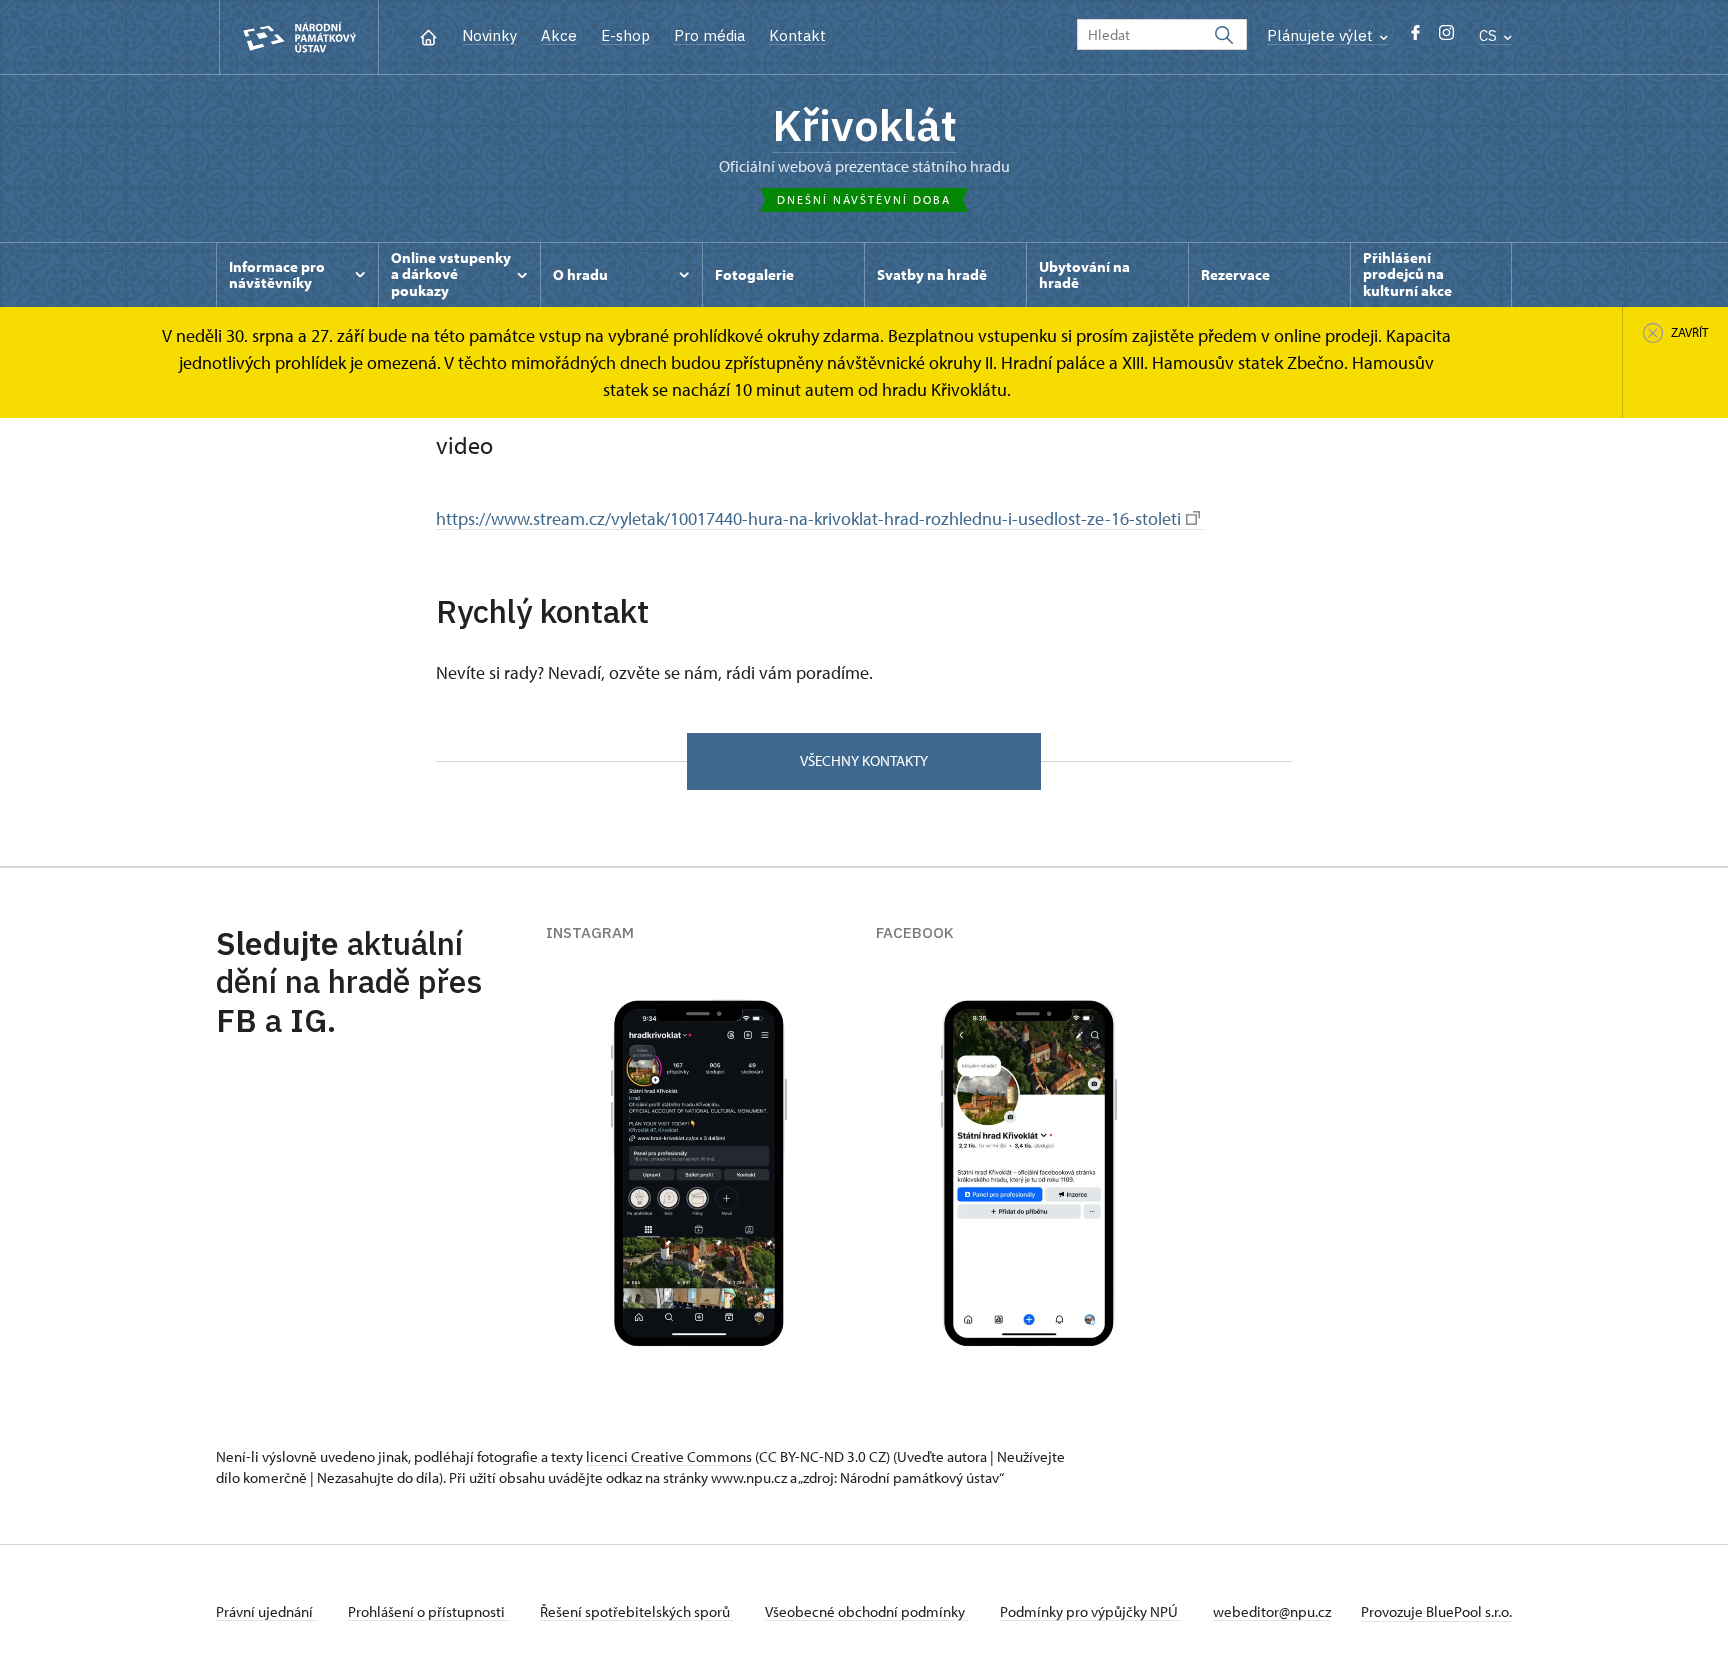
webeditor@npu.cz (1272, 1611)
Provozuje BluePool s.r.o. (1436, 1611)
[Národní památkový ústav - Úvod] (299, 37)
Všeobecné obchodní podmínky (866, 1611)
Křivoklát (864, 125)
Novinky (489, 35)
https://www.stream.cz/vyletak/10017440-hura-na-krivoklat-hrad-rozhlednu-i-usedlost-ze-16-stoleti (808, 518)
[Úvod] (428, 35)
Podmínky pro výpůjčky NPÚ (1090, 1611)
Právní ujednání (266, 1611)
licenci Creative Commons (669, 1456)
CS (1490, 35)
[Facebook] (1415, 37)
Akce (559, 35)
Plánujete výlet (1322, 35)
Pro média (709, 35)
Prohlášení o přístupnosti (428, 1611)
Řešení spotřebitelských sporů (636, 1611)
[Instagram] (1446, 37)
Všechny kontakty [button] (864, 760)
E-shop (625, 35)
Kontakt (797, 35)
